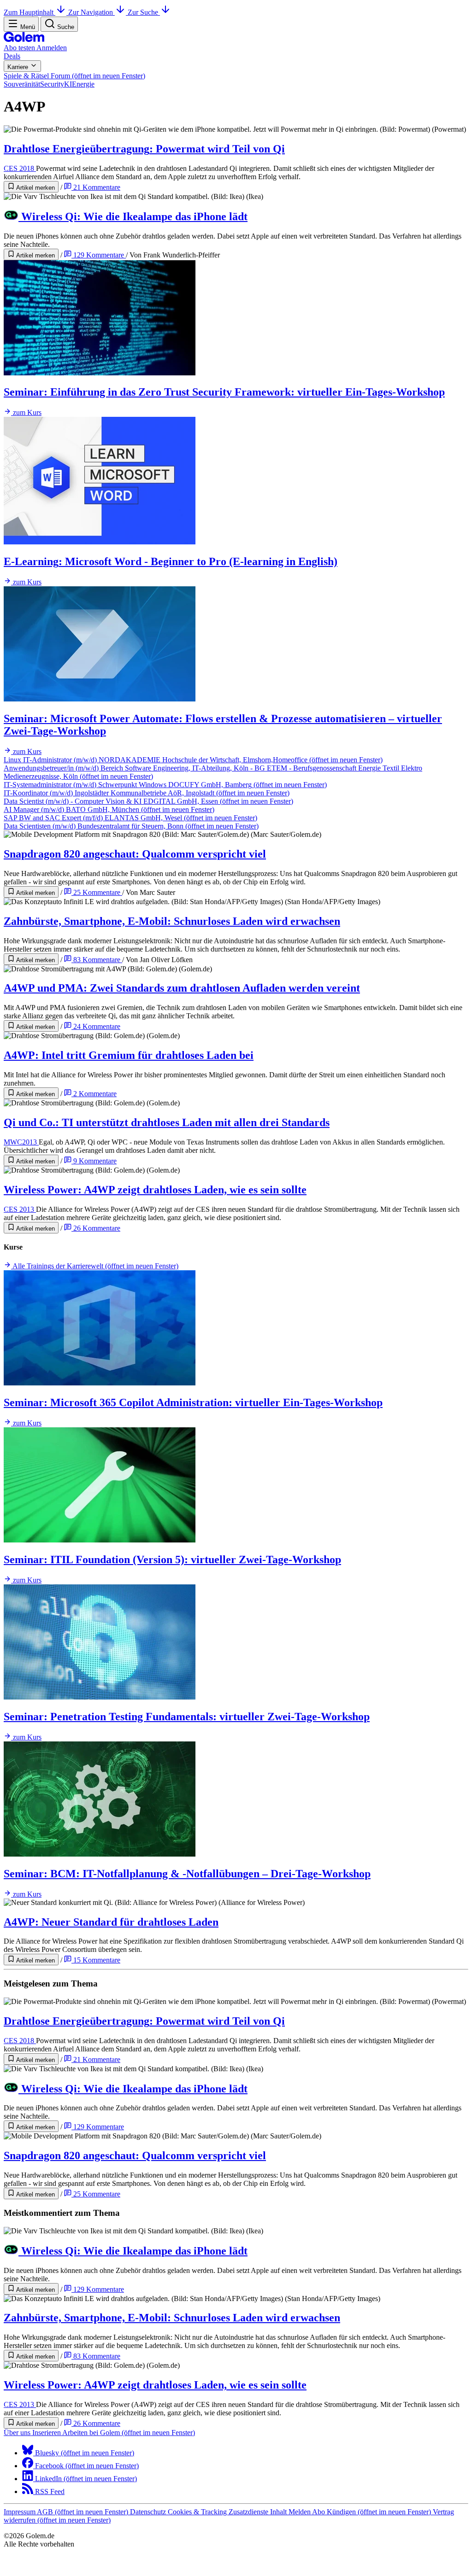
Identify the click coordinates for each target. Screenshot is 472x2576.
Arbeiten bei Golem (129, 2433)
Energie (83, 84)
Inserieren (47, 2433)
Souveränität (22, 84)
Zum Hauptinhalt (29, 12)
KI (68, 84)
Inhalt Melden (291, 2512)
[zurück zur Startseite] (24, 39)
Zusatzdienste (249, 2512)
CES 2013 (20, 1209)
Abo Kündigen (372, 2512)
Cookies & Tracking (198, 2512)
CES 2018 (20, 168)
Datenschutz (149, 2512)
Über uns (18, 2433)
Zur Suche (144, 12)
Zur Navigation (91, 12)
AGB (83, 2512)
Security (52, 84)
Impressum (20, 2512)
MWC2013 (21, 1142)
